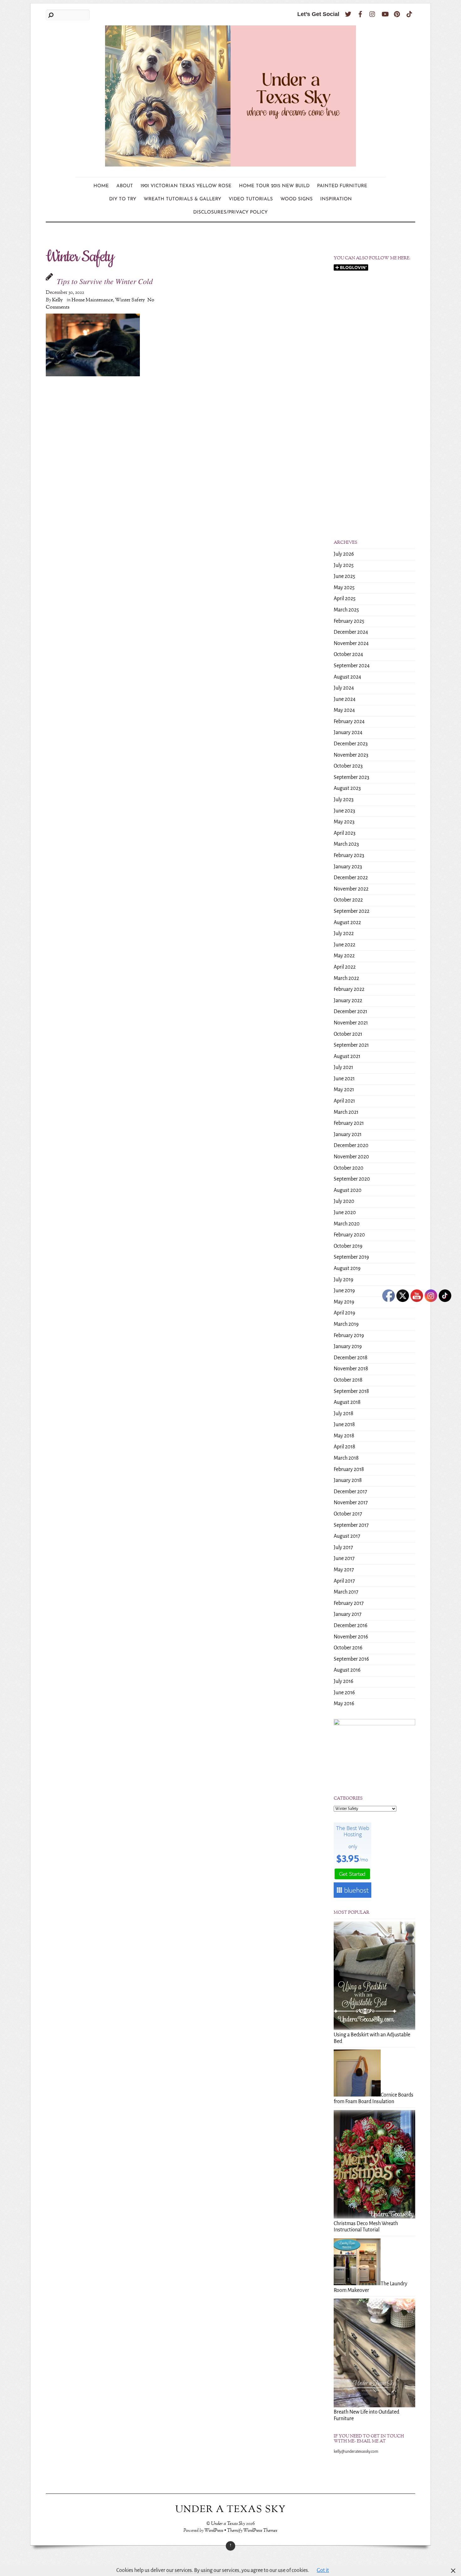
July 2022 (344, 934)
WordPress (214, 2531)
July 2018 (344, 1414)
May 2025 (344, 588)
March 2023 (346, 844)
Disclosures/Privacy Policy (230, 212)
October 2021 (348, 1034)
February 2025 (349, 621)
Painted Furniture (342, 186)
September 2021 (351, 1045)
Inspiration (336, 199)
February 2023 (349, 855)
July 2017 (343, 1547)
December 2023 (351, 744)
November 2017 (351, 1503)
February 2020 (349, 1235)
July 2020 (344, 1201)
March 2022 (346, 978)
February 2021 (349, 1123)
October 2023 (348, 766)
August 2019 (347, 1268)
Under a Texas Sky (228, 2524)
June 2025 (344, 576)
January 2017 (348, 1614)
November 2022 (351, 889)
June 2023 (344, 811)
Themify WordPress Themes (252, 2531)
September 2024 (352, 666)
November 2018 (351, 1369)
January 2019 (348, 1346)
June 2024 (345, 699)
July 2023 (344, 800)
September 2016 (351, 1659)
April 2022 (345, 967)
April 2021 (344, 1101)
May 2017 (344, 1570)
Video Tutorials (251, 199)
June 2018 (344, 1425)
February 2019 (349, 1336)
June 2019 (344, 1291)
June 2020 (345, 1213)
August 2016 (347, 1670)
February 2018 (349, 1469)
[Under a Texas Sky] (230, 162)
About (125, 186)
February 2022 (349, 989)
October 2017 (348, 1514)
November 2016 (351, 1637)
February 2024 (349, 722)
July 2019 (343, 1280)
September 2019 (351, 1257)
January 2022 (348, 1001)
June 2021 (344, 1079)
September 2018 (351, 1391)
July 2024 (344, 688)
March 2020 (347, 1224)
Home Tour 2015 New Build (274, 186)
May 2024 (344, 710)
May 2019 (344, 1302)
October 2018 (348, 1380)
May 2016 (344, 1704)
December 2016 (350, 1626)
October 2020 (349, 1168)
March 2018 (346, 1458)
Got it (323, 2570)
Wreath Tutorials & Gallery (182, 199)
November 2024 (351, 643)
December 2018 (351, 1358)
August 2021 (347, 1056)
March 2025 (346, 610)
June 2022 (344, 945)
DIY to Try (123, 199)
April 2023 (344, 833)
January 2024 (348, 733)
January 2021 (348, 1135)
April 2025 (345, 599)
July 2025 (344, 565)
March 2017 (346, 1592)
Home (101, 186)
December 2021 (350, 1012)
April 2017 (344, 1581)
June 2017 (344, 1558)
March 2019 (346, 1324)
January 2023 (348, 867)
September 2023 (351, 777)
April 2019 (344, 1313)
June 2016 (344, 1693)
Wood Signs (297, 199)
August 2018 (347, 1402)
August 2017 (347, 1536)
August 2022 (347, 923)
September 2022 (352, 911)
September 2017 (351, 1525)
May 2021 (344, 1090)
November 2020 (351, 1157)
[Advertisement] (374, 377)
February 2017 (349, 1603)
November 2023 (351, 755)
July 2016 (343, 1681)
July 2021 (343, 1067)
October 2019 (348, 1246)
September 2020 (352, 1179)
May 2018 (344, 1436)
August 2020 (348, 1190)
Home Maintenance (92, 300)
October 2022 (348, 900)
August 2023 (347, 788)
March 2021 (346, 1112)
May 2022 (344, 956)
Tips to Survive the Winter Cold (105, 281)
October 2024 (348, 654)
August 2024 (347, 677)
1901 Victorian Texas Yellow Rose (186, 186)
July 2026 (344, 554)
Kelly (57, 300)
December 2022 (351, 878)
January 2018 (348, 1480)
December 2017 (350, 1492)
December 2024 (351, 632)
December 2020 (351, 1145)
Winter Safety (130, 300)
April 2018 (344, 1447)
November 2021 (351, 1023)
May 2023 (344, 822)
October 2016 (348, 1648)
